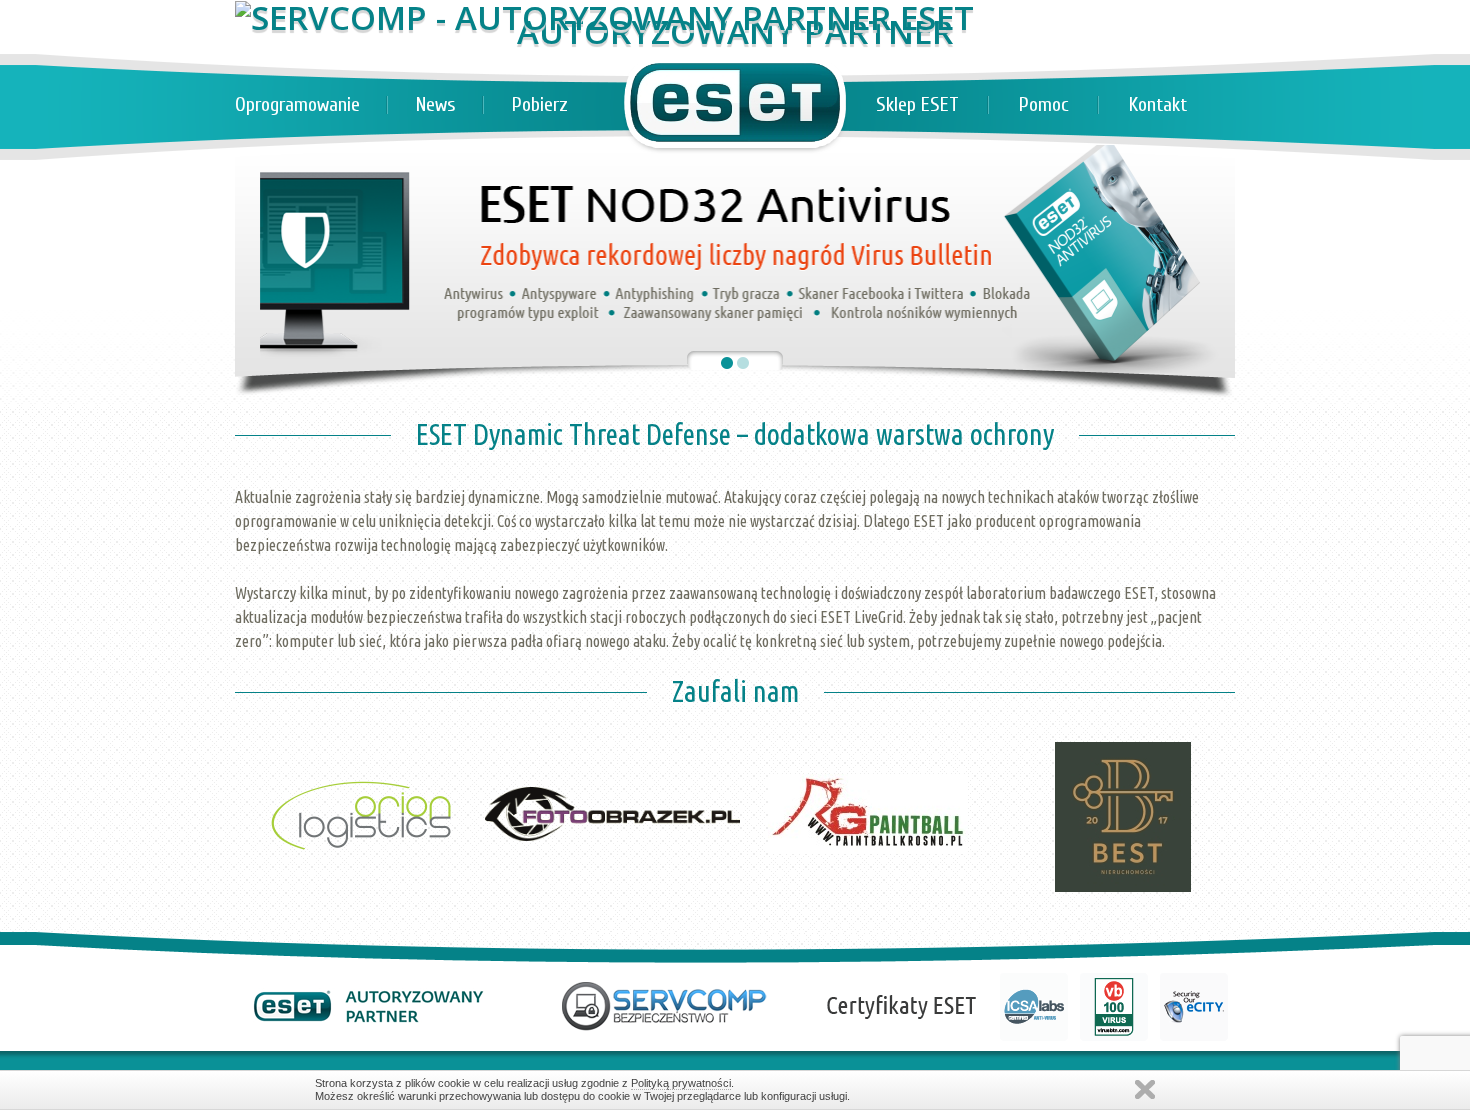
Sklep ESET (917, 104)
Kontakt (1158, 104)
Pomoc (1044, 104)
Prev (261, 701)
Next (1209, 701)
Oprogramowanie (297, 104)
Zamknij (1145, 1089)
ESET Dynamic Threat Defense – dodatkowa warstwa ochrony (735, 434)
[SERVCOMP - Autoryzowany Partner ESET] (604, 17)
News (436, 104)
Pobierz (540, 104)
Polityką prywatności (681, 1083)
